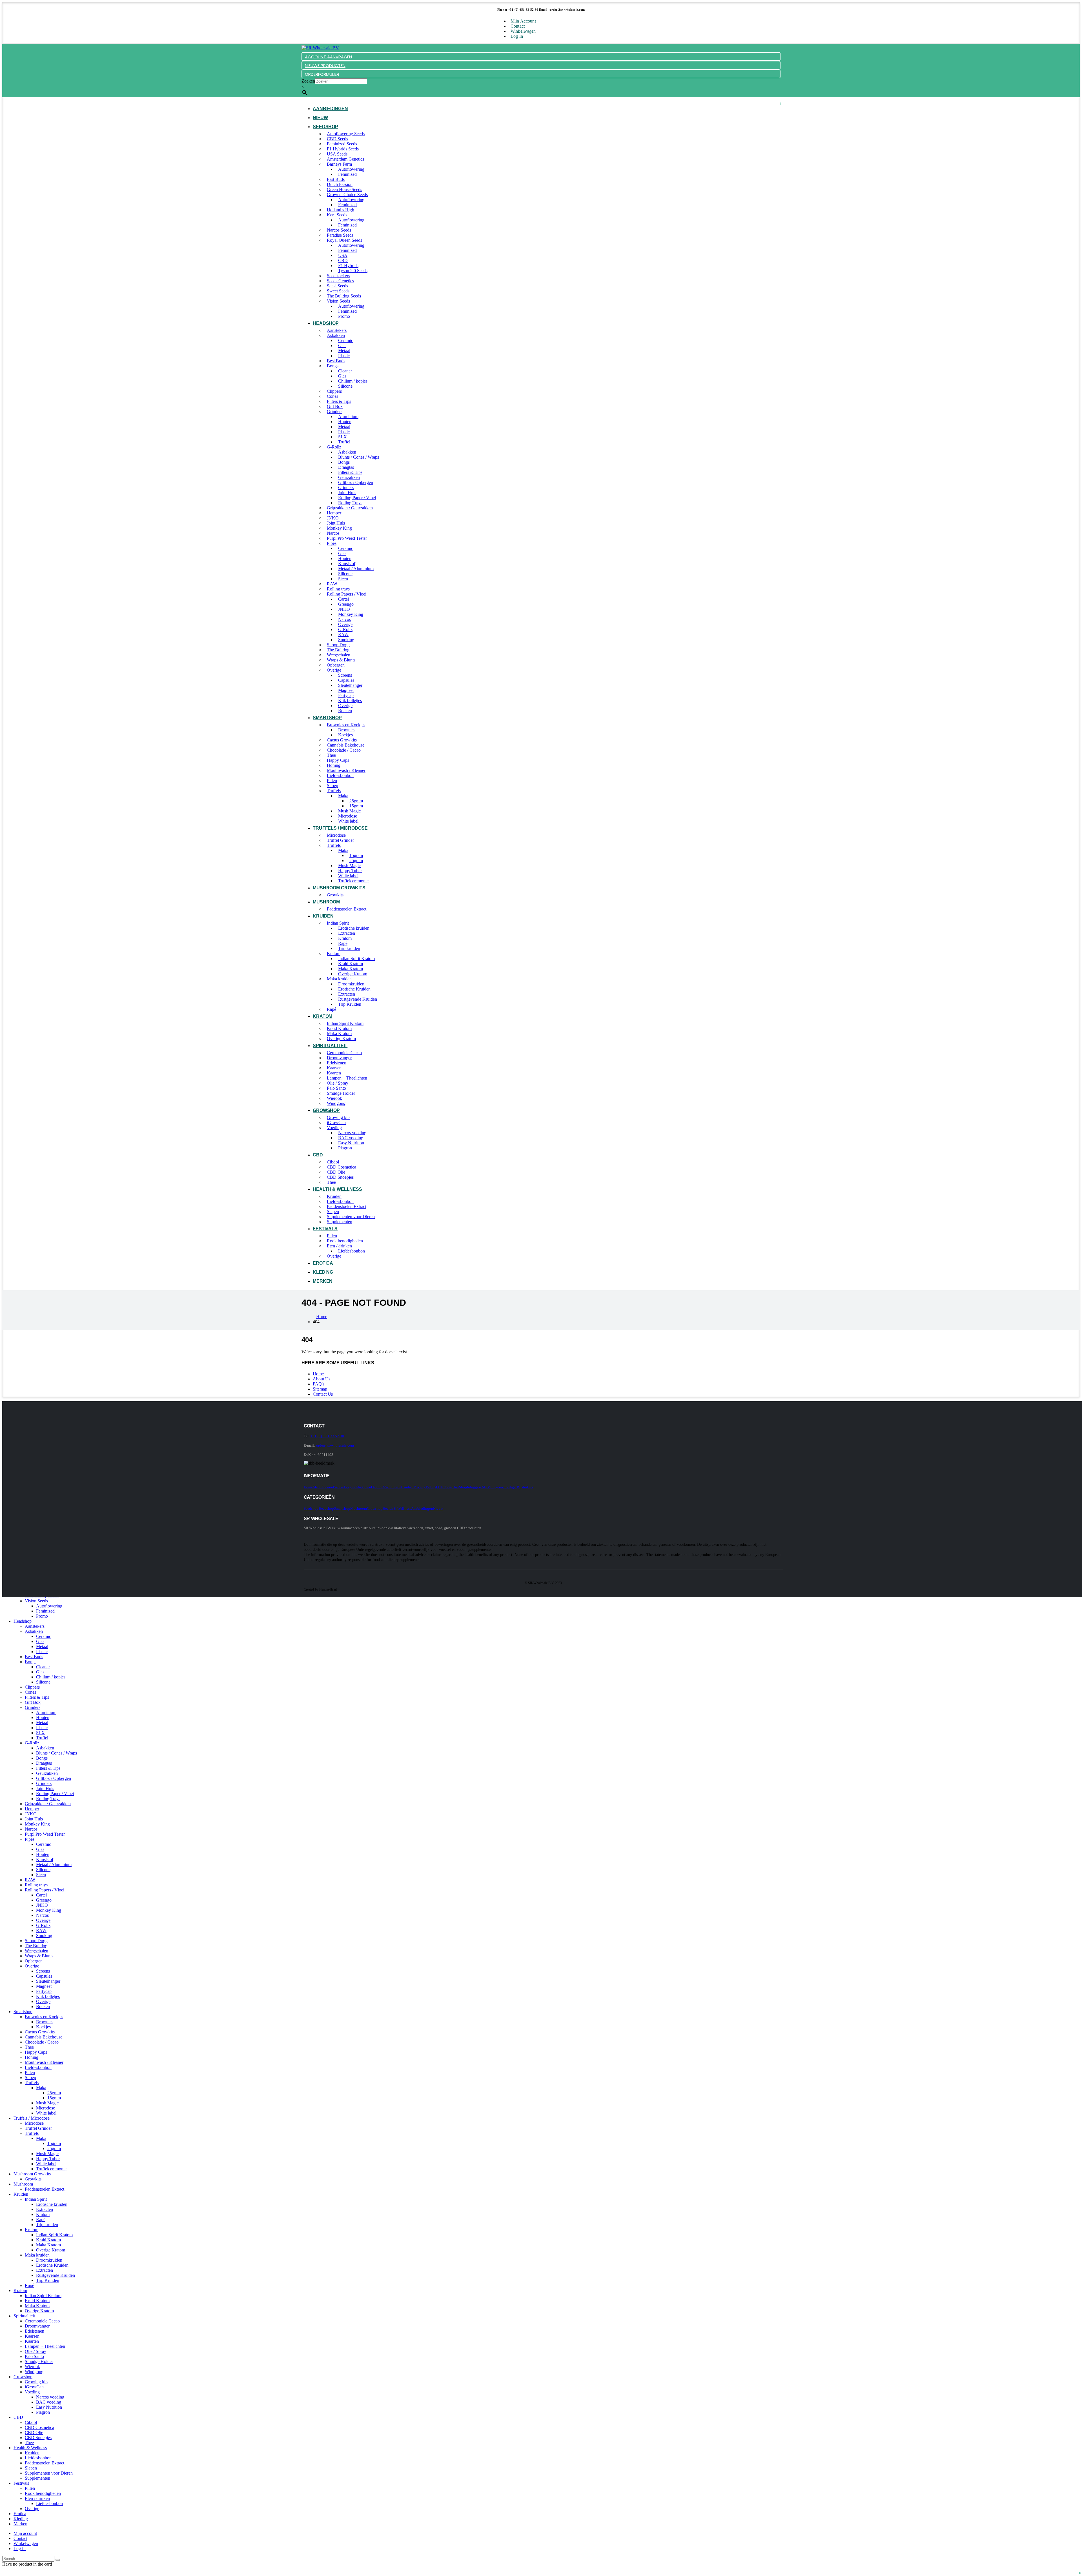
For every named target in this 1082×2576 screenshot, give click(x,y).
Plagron (345, 1148)
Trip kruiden (349, 948)
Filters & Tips (339, 401)
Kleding (323, 1272)
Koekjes (345, 735)
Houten (345, 422)
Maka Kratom (351, 969)
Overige (345, 624)
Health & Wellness (337, 1189)
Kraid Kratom (351, 964)
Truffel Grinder (340, 840)
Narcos (333, 533)
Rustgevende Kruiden (358, 999)
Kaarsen (334, 1068)
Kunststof (347, 564)
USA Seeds (337, 154)
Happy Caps (338, 760)
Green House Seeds (344, 189)
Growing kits (339, 1117)
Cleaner (345, 371)
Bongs (333, 366)
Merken (323, 1281)
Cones (332, 396)
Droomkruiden (351, 984)
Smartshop (327, 718)
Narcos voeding (352, 1133)
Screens (345, 675)
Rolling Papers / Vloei (347, 594)
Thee (331, 755)
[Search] (58, 2560)
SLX (342, 437)
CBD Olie (336, 1172)
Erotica (323, 1263)
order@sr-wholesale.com (335, 1445)
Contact (518, 26)
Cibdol (333, 1162)
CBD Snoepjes (340, 1177)
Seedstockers (338, 276)
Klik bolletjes (350, 700)
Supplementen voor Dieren (351, 1217)
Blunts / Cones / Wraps (359, 457)
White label (348, 821)
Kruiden (323, 916)
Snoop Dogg (338, 645)
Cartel (343, 599)
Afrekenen (363, 1487)
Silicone (345, 386)
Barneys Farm (339, 164)
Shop (463, 1487)
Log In (517, 36)
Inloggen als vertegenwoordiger (492, 1487)
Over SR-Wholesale (386, 1487)
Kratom (345, 938)
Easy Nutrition (351, 1143)
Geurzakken (349, 477)
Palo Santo (336, 1088)
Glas (342, 346)
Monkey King (339, 528)
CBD (343, 260)
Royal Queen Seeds (344, 240)
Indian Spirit (338, 923)
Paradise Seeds (340, 235)
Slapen (333, 1212)
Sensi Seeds (337, 286)
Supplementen (340, 1222)
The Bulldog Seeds (344, 296)
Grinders (335, 411)
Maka (343, 796)
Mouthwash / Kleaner (346, 770)
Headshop (326, 323)
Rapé (343, 943)
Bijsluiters (525, 1487)
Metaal (344, 351)
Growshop (326, 1110)
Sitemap (320, 1389)
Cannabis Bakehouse (346, 745)
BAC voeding (351, 1138)
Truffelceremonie (353, 881)
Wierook (334, 1098)
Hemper (334, 513)
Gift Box (335, 406)
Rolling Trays (350, 503)
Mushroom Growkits (339, 888)
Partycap (346, 695)
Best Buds (336, 361)
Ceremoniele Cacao (344, 1053)
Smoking (346, 640)
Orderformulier (448, 1487)
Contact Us (323, 1394)
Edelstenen (337, 1063)
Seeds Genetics (340, 281)
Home (318, 1374)
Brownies (347, 730)
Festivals (325, 1229)
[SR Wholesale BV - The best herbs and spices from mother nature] (320, 48)
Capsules (346, 680)
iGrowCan (336, 1122)
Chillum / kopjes (353, 381)
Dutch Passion (340, 184)
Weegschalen (339, 655)
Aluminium (348, 417)
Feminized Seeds (342, 144)
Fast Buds (336, 179)
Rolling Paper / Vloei (357, 498)
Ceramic (346, 340)
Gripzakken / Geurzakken (350, 508)
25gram (356, 801)
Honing (334, 765)
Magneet (346, 690)
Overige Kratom (353, 974)
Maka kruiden (339, 979)
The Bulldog (338, 650)
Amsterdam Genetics (345, 159)
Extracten (347, 933)
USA (343, 255)
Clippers (334, 391)
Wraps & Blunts (341, 660)
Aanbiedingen (330, 109)
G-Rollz (334, 447)
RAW (332, 584)
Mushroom (326, 902)
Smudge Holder (341, 1093)
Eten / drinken (339, 1246)
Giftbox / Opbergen (356, 482)
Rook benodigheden (345, 1241)
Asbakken (336, 335)
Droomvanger (339, 1058)
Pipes (332, 543)
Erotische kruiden (354, 928)
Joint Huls (347, 493)
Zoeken (308, 81)
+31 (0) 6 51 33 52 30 (327, 1436)
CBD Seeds (337, 139)
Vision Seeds (338, 301)
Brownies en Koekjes (346, 725)
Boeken (345, 711)
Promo (344, 316)
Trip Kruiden (350, 1004)
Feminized (347, 174)
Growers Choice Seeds (347, 195)
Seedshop (325, 127)
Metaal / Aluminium (356, 569)
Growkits (335, 895)
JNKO (333, 518)
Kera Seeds (337, 215)
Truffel (344, 442)
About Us (322, 1379)
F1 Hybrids (348, 266)
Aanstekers (337, 330)
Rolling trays (338, 589)
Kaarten (334, 1073)
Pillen (332, 780)
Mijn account (523, 21)
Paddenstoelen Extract (347, 909)
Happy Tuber (350, 871)
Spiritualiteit (330, 1046)
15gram (356, 806)
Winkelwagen (523, 31)
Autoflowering (351, 169)
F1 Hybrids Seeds (343, 149)
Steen (343, 579)
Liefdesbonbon (340, 775)
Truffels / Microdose (340, 828)
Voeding (334, 1128)
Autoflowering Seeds (346, 134)
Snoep (332, 786)
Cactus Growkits (342, 740)
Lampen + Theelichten (347, 1078)
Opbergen (336, 665)
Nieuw (320, 118)
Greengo (346, 604)
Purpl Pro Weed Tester (347, 538)
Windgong (336, 1103)
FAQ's (319, 1384)
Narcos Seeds (339, 230)
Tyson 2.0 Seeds (353, 271)
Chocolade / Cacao (344, 750)
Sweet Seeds (338, 291)
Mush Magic (349, 811)
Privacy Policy (425, 1487)
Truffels (334, 791)
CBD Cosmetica (342, 1167)
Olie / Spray (338, 1083)
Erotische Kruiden (354, 989)
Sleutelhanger (350, 685)
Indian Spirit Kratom (356, 959)
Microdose (348, 816)
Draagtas (346, 467)
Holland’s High (341, 210)
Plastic (344, 356)
